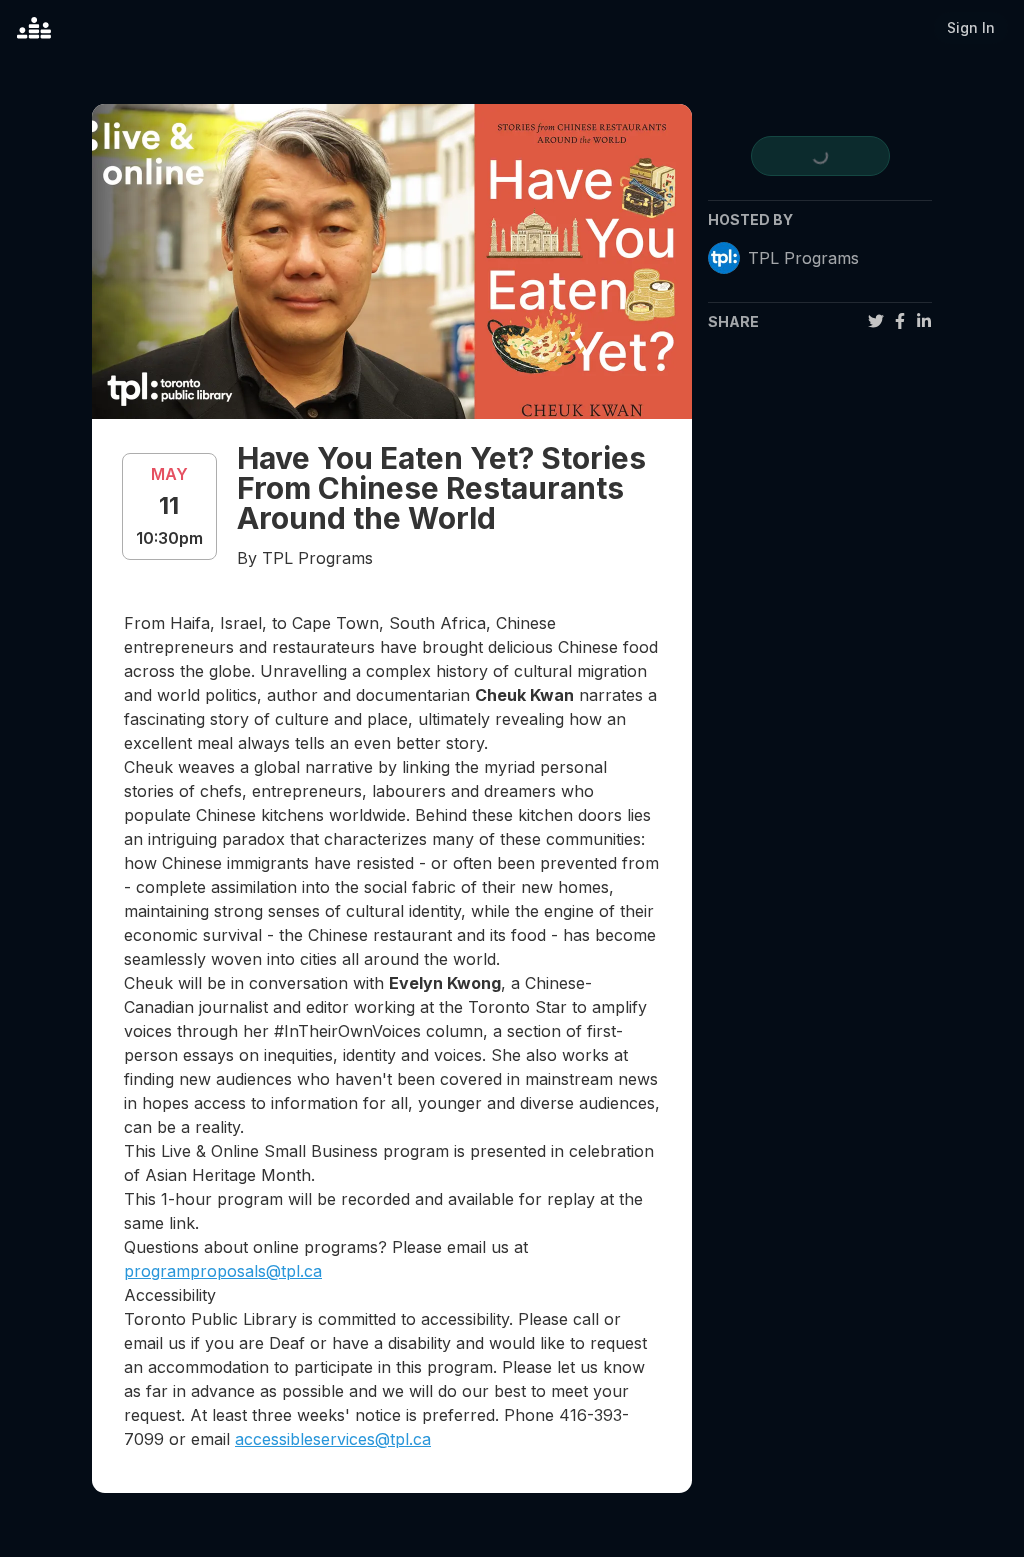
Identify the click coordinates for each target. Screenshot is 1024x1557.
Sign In (971, 27)
